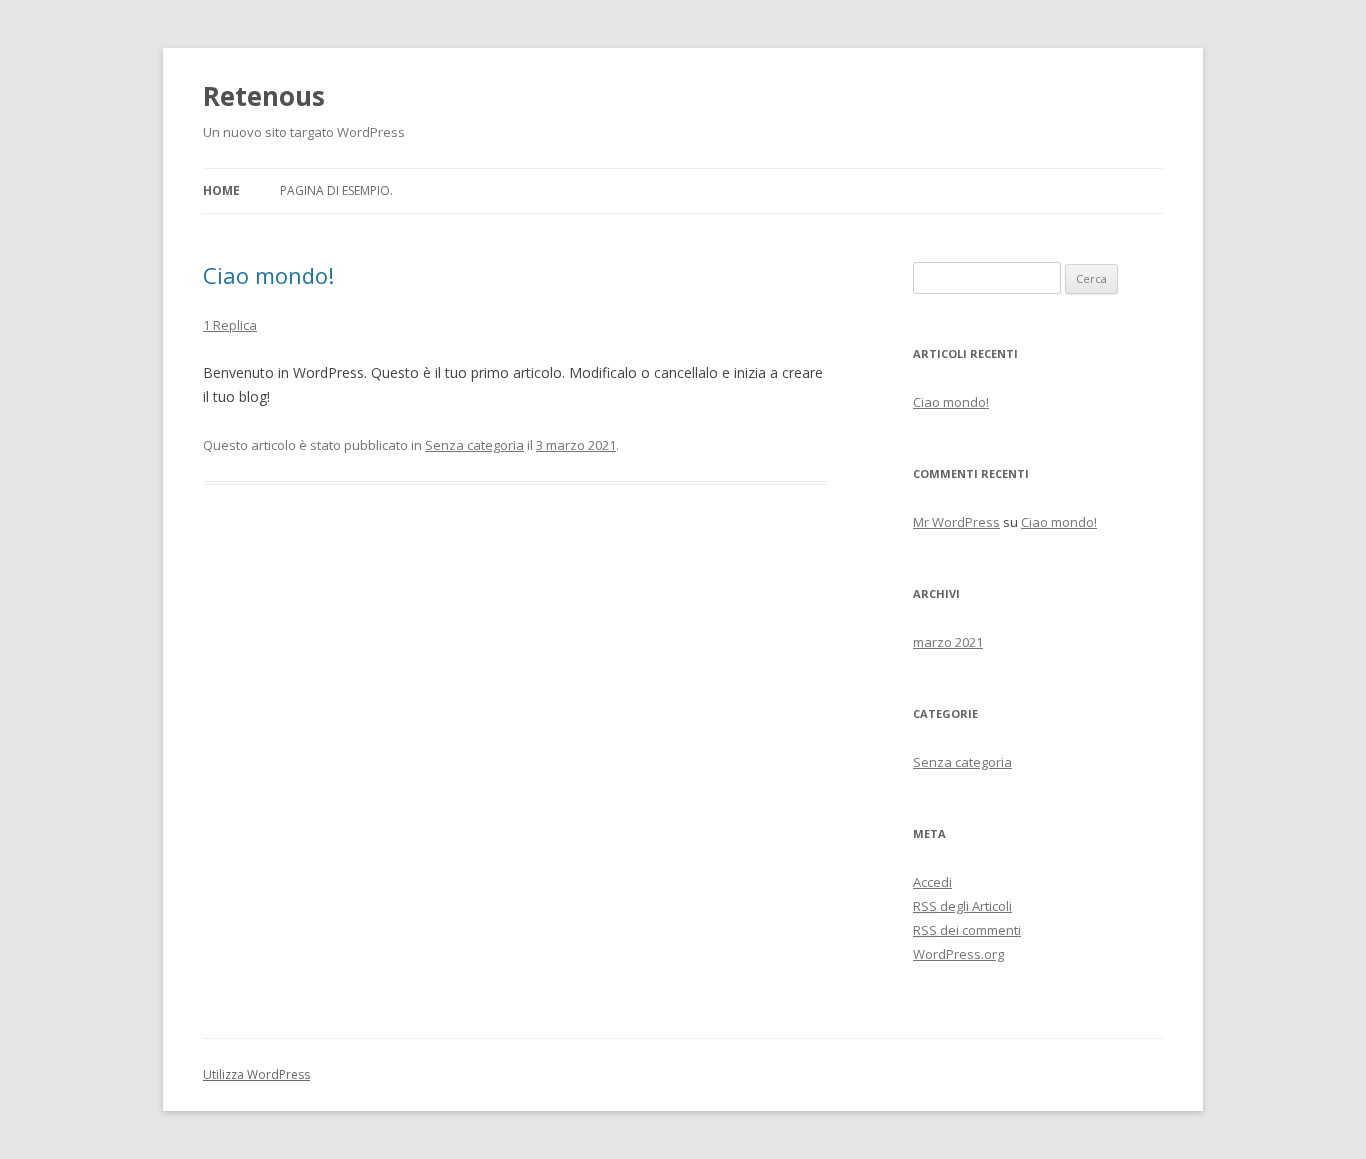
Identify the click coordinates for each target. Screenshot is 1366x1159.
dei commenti (967, 930)
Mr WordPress (956, 522)
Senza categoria (474, 445)
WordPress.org (958, 954)
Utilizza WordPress (256, 1074)
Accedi (932, 882)
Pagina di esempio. (336, 190)
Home (221, 190)
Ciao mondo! (268, 275)
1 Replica (230, 325)
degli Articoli (962, 906)
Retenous (264, 96)
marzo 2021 (948, 642)
